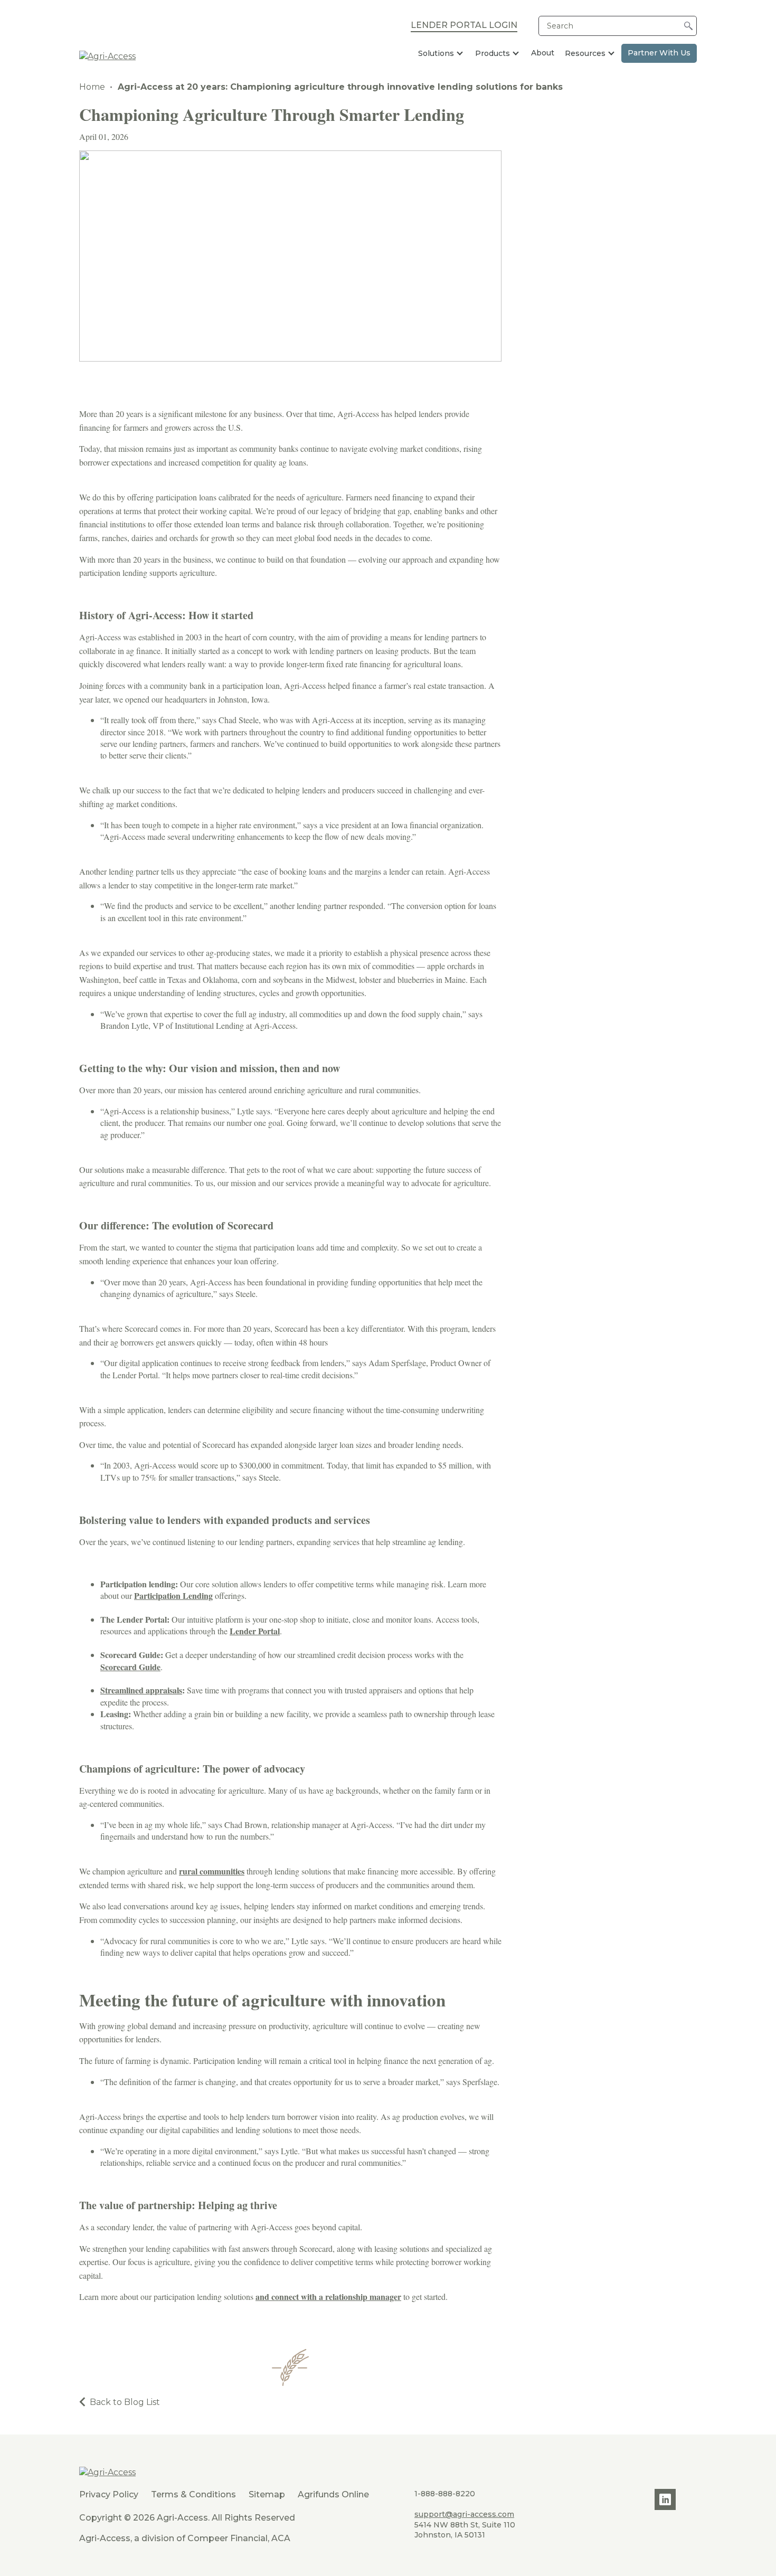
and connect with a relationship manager (328, 2296)
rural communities (212, 1871)
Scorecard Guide (130, 1667)
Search (560, 26)
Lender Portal (255, 1631)
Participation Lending (173, 1595)
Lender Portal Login (464, 26)
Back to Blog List (125, 2402)
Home (92, 87)
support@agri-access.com (464, 2514)
